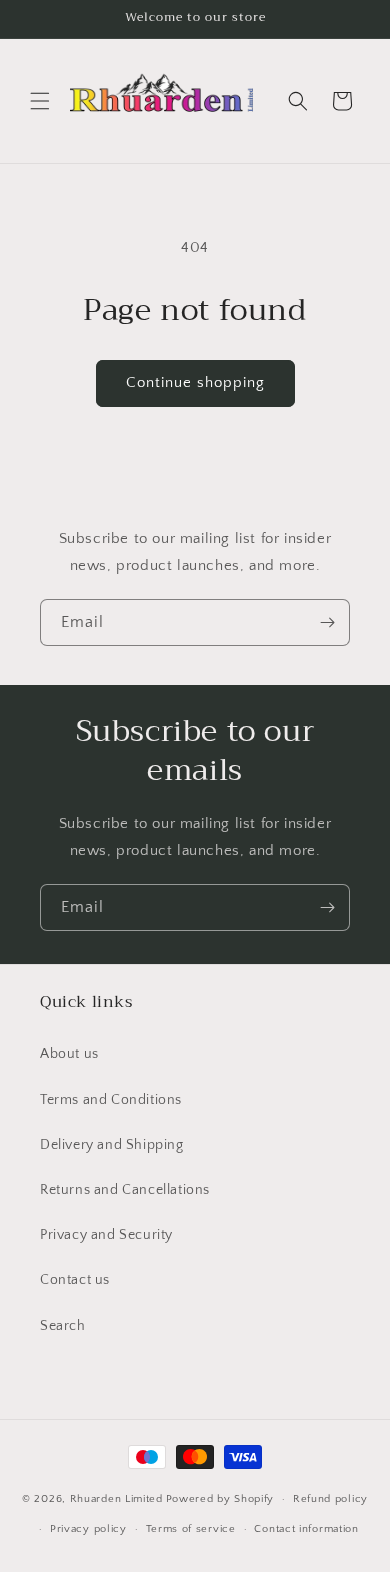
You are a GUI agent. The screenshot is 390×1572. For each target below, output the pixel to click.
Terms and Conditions (111, 1100)
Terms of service (191, 1529)
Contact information (306, 1529)
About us (69, 1054)
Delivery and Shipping (112, 1145)
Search (63, 1326)
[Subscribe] (327, 622)
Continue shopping (195, 382)
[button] (40, 101)
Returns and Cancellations (125, 1190)
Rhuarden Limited (116, 1499)
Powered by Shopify (220, 1499)
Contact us (75, 1280)
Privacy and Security (106, 1235)
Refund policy (330, 1499)
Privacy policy (88, 1529)
